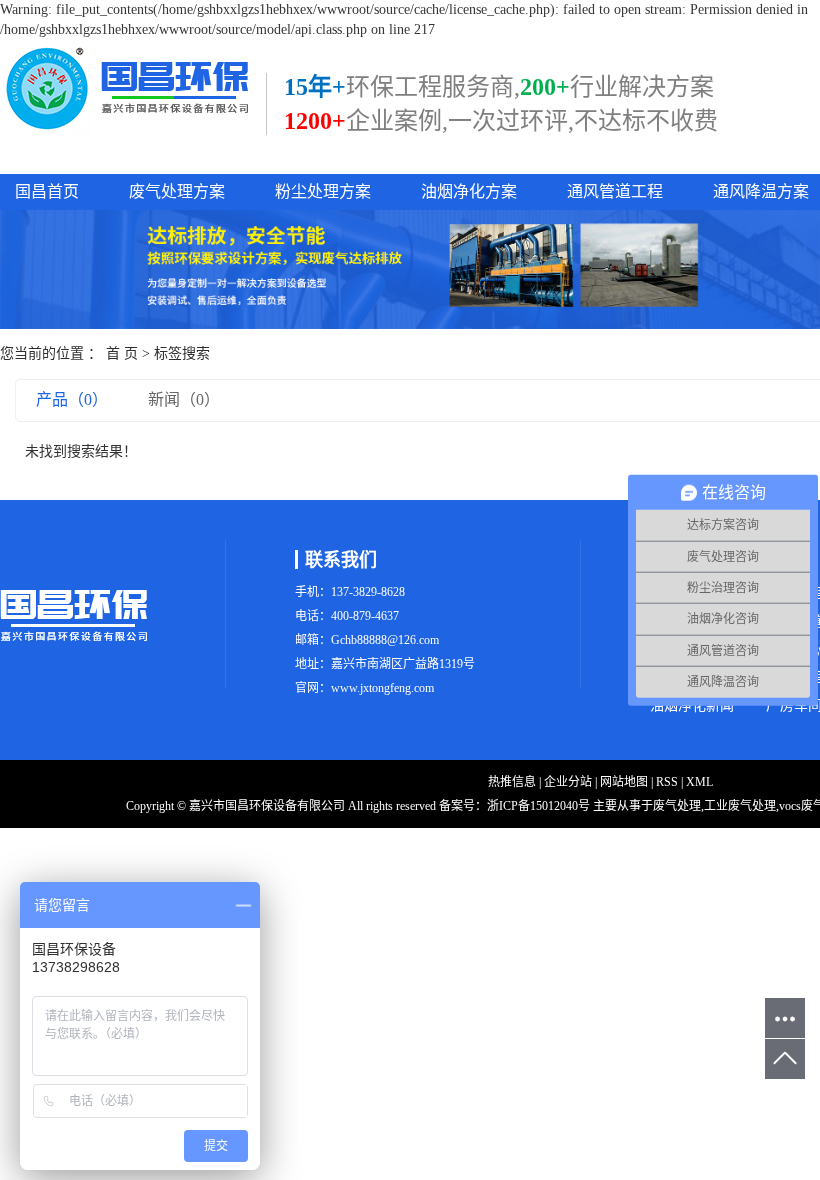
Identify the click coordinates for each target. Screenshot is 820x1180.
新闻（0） (184, 399)
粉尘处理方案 (323, 191)
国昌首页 (47, 191)
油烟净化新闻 (692, 705)
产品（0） (72, 399)
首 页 (122, 353)
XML (699, 782)
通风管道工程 (615, 191)
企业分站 (568, 782)
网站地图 (624, 782)
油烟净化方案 (469, 191)
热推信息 (512, 782)
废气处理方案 (177, 191)
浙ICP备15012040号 (538, 806)
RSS (667, 782)
